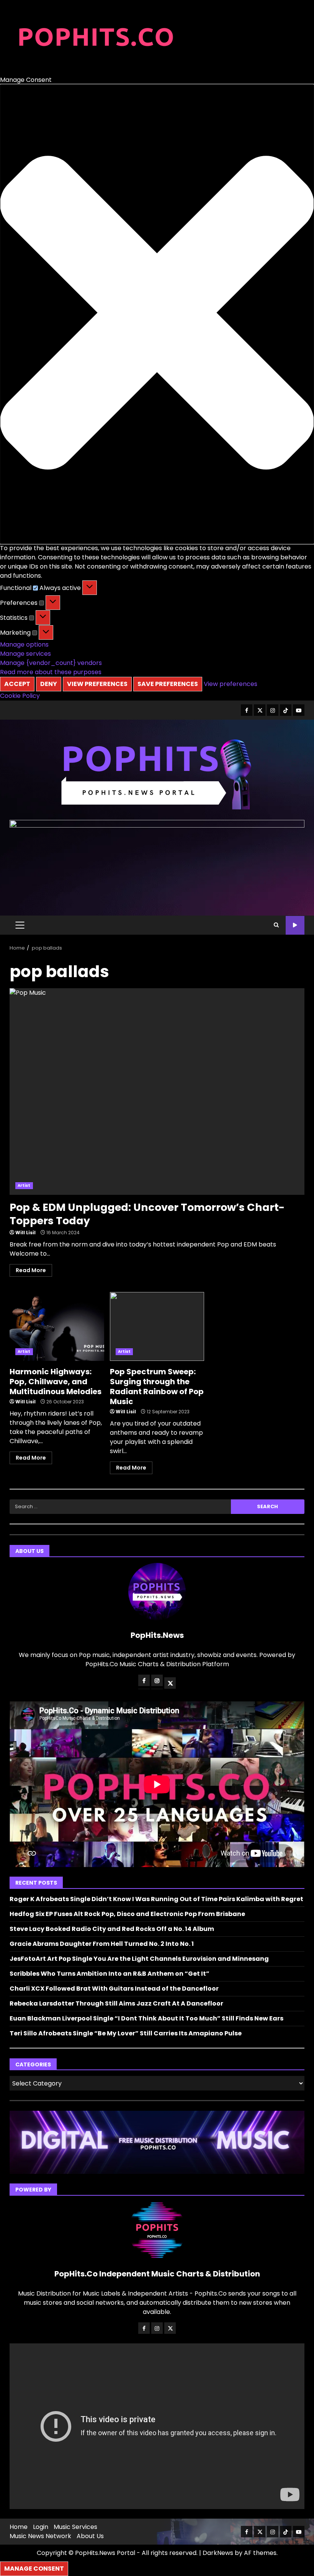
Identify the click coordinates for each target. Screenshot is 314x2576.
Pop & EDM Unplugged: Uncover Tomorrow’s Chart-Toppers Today (157, 1092)
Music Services (75, 2527)
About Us (90, 2536)
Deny (49, 684)
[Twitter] (170, 1683)
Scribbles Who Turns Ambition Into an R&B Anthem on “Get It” (110, 1974)
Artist (24, 1185)
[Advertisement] (157, 825)
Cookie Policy (20, 696)
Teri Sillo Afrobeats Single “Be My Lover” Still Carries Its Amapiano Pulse (126, 2033)
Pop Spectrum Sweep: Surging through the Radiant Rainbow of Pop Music (157, 1326)
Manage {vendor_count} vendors (51, 663)
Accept (17, 684)
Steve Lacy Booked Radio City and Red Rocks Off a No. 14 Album (112, 1929)
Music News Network (40, 2536)
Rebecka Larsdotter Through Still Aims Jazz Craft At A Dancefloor (116, 2003)
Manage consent (34, 2569)
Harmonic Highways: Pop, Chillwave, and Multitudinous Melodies (57, 1326)
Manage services (25, 654)
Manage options (24, 644)
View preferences (97, 684)
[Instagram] (157, 1680)
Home (19, 2527)
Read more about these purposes (51, 672)
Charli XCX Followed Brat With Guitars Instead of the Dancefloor (114, 1989)
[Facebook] (144, 1680)
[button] (157, 314)
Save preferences (168, 684)
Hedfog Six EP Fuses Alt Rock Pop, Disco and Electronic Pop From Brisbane (127, 1914)
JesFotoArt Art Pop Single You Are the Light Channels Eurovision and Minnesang (139, 1959)
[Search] (276, 925)
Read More (31, 1270)
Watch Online (295, 925)
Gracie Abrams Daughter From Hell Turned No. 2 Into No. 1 (102, 1944)
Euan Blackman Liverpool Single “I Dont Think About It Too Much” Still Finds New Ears (146, 2018)
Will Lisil (25, 1233)
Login (41, 2527)
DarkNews (218, 2553)
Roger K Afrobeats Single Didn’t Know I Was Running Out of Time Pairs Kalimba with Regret (156, 1899)
